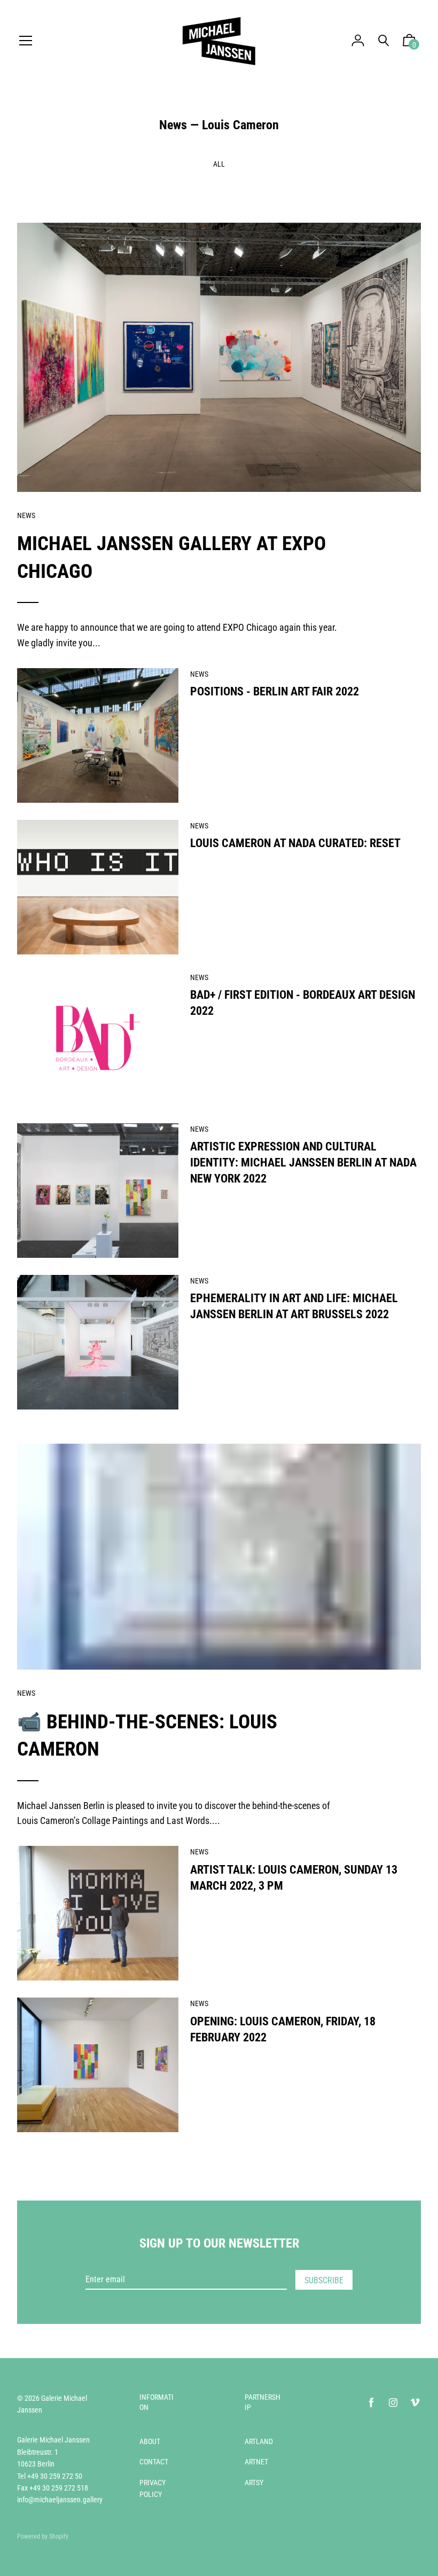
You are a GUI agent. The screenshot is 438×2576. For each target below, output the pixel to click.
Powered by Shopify (43, 2536)
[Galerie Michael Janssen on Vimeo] (415, 2403)
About (150, 2441)
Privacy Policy (152, 2488)
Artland (259, 2441)
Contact (154, 2462)
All (219, 164)
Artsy (254, 2483)
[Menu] (26, 41)
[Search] (384, 41)
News (173, 125)
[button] (409, 43)
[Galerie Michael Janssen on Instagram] (393, 2403)
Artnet (256, 2462)
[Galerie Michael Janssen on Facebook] (371, 2403)
